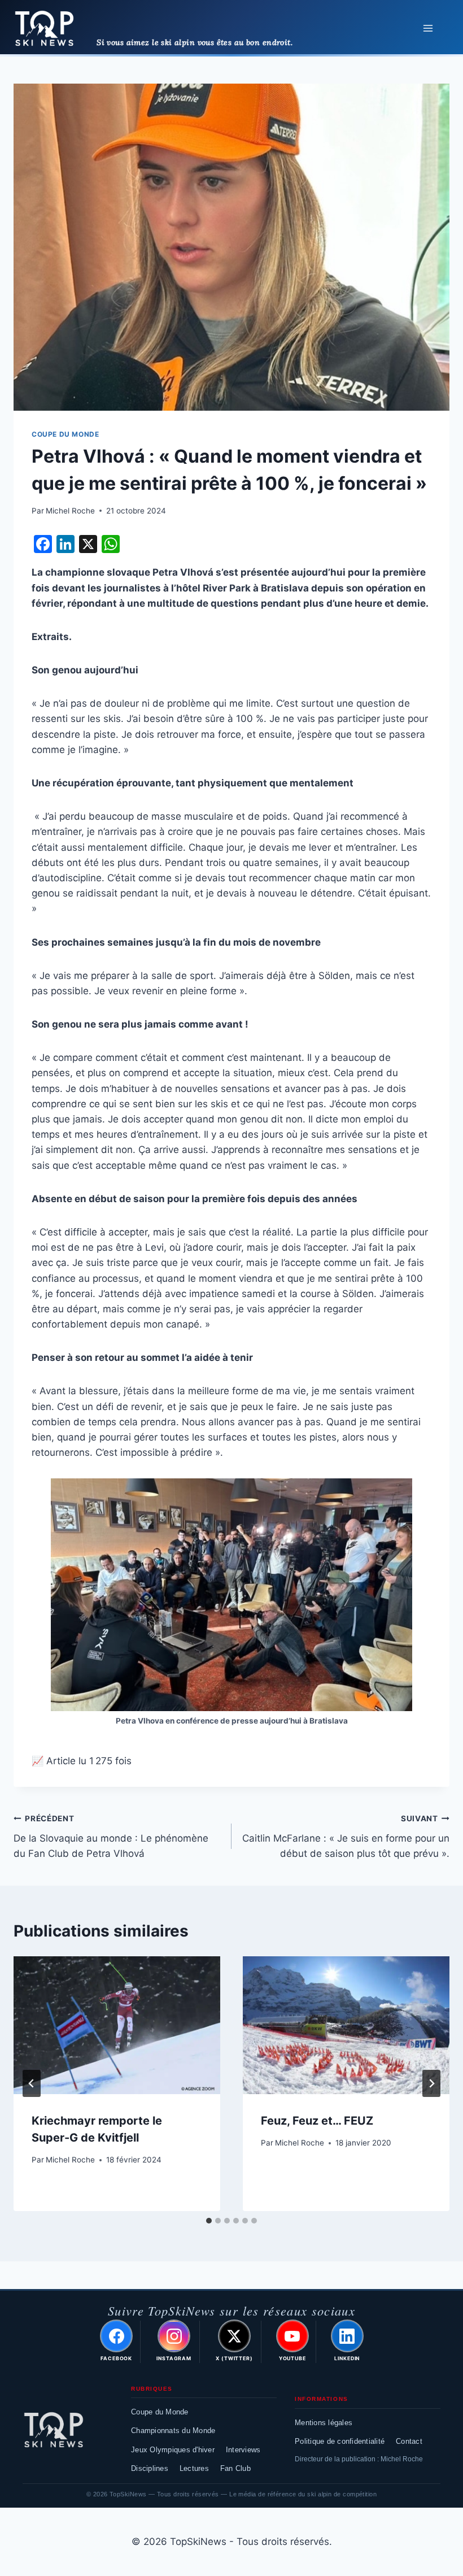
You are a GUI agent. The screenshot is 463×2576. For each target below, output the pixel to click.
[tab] (209, 2221)
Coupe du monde (65, 434)
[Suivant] (431, 2083)
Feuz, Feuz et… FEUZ (317, 2121)
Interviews (243, 2450)
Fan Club (235, 2468)
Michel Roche (70, 511)
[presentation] (117, 2025)
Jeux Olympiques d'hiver (173, 2450)
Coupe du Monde (160, 2412)
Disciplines (150, 2468)
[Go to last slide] (32, 2083)
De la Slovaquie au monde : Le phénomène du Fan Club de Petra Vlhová (111, 1837)
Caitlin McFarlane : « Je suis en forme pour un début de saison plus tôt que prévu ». (346, 1837)
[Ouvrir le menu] (428, 28)
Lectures (194, 2468)
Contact (409, 2441)
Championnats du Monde (173, 2431)
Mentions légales (324, 2423)
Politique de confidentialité (340, 2441)
